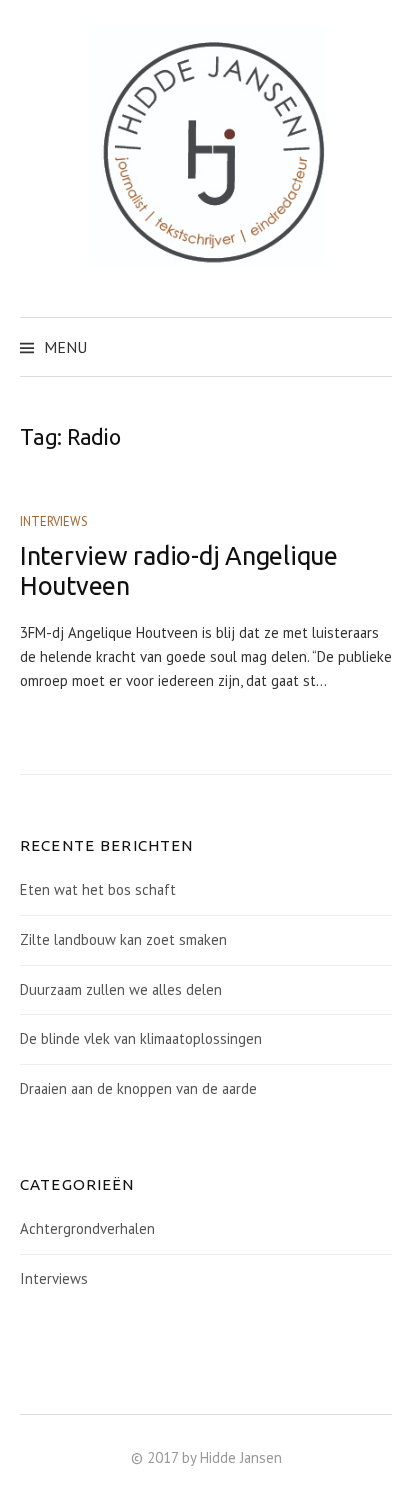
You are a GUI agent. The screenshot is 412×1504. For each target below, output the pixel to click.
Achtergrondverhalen (87, 1228)
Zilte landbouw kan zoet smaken (123, 939)
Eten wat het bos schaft (98, 889)
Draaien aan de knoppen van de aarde (138, 1088)
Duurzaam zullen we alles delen (121, 989)
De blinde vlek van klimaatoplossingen (141, 1038)
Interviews (54, 521)
